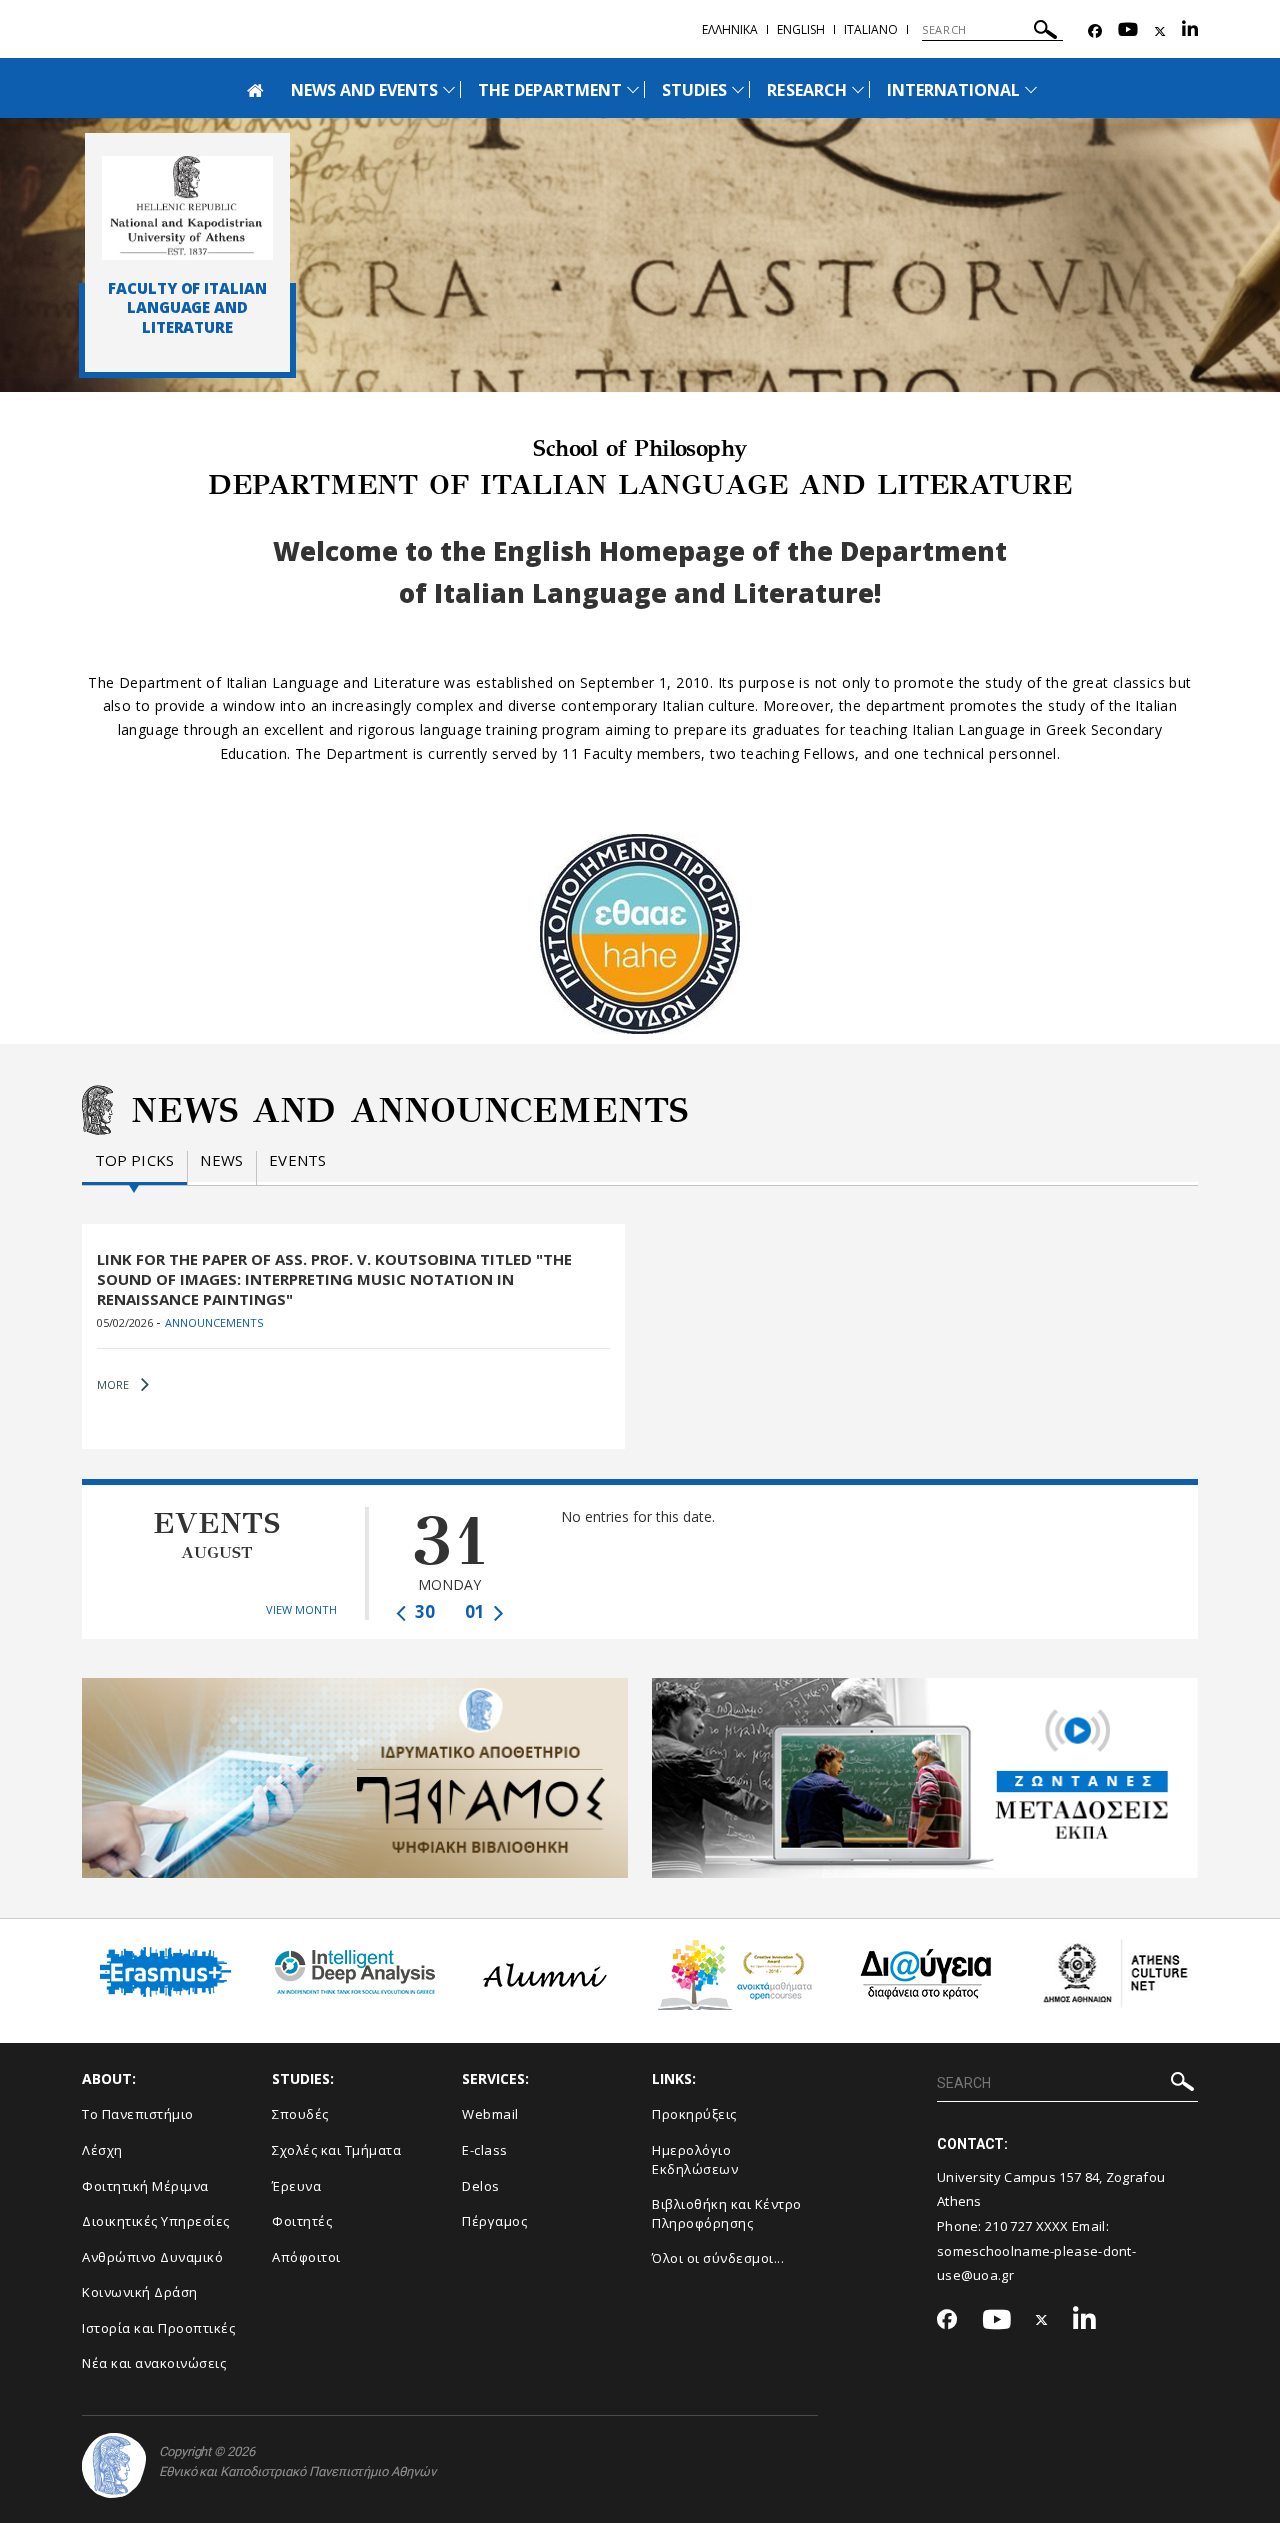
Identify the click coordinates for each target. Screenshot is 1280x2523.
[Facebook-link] (1095, 31)
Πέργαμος (494, 2221)
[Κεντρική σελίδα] (187, 208)
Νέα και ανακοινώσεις (154, 2363)
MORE (113, 1384)
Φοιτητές (302, 2221)
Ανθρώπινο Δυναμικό (152, 2257)
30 (423, 1611)
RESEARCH (806, 90)
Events (297, 1160)
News (221, 1160)
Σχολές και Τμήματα (336, 2150)
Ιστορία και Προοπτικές (158, 2328)
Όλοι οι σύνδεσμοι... (718, 2258)
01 (477, 1611)
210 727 (1010, 2226)
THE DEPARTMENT (550, 90)
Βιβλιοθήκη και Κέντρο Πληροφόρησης (727, 2213)
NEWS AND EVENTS (365, 90)
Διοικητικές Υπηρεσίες (156, 2221)
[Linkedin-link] (1190, 31)
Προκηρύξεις (694, 2114)
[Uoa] (114, 2465)
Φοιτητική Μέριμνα (145, 2186)
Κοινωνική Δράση (140, 2292)
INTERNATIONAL (954, 90)
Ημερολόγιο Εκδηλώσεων (695, 2159)
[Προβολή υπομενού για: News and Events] (449, 89)
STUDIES (694, 90)
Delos (481, 2186)
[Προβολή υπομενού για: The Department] (633, 89)
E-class (485, 2150)
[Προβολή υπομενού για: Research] (858, 89)
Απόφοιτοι (306, 2257)
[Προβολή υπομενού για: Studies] (738, 89)
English (801, 29)
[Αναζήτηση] (1045, 32)
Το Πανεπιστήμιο (138, 2114)
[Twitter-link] (1160, 31)
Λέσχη (102, 2150)
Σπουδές (300, 2114)
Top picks (135, 1160)
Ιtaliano (871, 29)
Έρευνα (296, 2186)
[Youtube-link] (1128, 31)
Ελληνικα (730, 29)
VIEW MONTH (301, 1609)
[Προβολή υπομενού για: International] (1031, 89)
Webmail (490, 2114)
